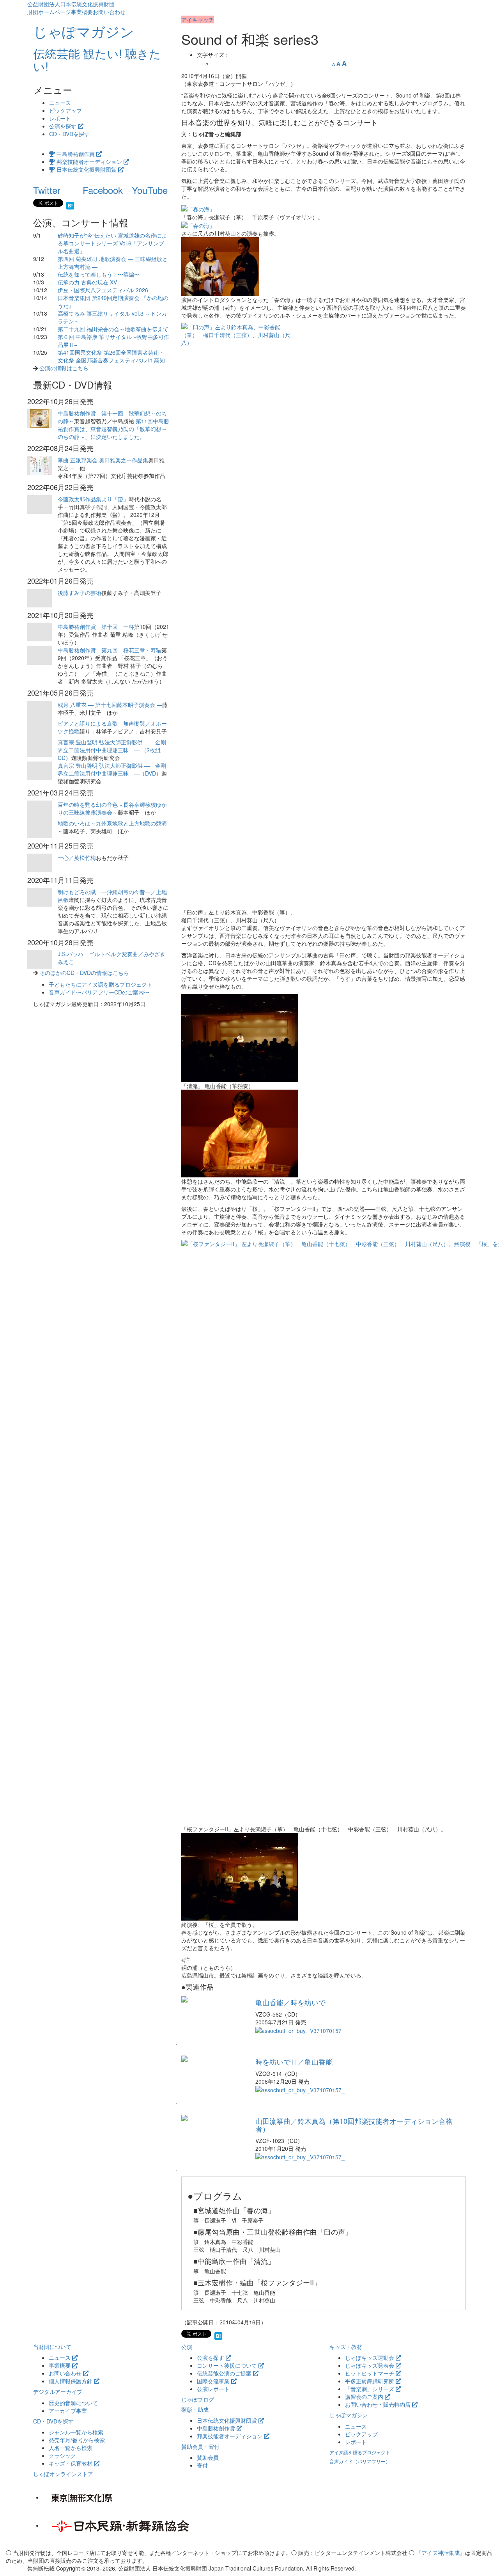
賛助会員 (208, 2457)
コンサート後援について (228, 2365)
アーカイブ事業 (68, 2411)
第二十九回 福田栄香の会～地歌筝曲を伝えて (113, 329)
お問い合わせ (109, 12)
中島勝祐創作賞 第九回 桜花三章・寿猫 (110, 650)
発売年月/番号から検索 (77, 2440)
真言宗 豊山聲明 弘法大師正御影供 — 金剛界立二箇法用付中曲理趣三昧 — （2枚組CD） (112, 750)
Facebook (103, 190)
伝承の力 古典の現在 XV (87, 282)
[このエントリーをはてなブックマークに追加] (70, 204)
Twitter (47, 190)
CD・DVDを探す (69, 134)
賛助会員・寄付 (200, 2446)
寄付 (202, 2465)
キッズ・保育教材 (71, 2463)
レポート (60, 118)
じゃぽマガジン (349, 2415)
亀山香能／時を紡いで (290, 2002)
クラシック (62, 2455)
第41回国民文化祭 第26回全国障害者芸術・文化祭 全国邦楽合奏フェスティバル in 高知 (111, 356)
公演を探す (64, 126)
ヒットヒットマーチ (370, 2373)
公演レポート (213, 2389)
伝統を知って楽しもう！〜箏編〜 (99, 274)
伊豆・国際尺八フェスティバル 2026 (103, 290)
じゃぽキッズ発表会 (370, 2365)
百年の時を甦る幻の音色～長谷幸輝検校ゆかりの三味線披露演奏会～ (112, 808)
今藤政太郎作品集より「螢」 (93, 499)
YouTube (150, 190)
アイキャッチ (198, 20)
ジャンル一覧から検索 (76, 2432)
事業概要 (82, 12)
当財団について (52, 2347)
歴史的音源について (73, 2403)
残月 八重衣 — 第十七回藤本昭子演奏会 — (110, 705)
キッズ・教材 (346, 2347)
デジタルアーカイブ (58, 2391)
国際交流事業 (214, 2381)
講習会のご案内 (365, 2397)
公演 (187, 2347)
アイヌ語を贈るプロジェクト (360, 2452)
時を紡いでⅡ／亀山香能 (294, 2061)
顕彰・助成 (195, 2409)
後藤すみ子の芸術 (80, 593)
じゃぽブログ (198, 2399)
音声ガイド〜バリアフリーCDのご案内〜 (99, 992)
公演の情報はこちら (64, 368)
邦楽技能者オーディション (89, 162)
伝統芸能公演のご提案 (225, 2373)
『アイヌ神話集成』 (441, 2553)
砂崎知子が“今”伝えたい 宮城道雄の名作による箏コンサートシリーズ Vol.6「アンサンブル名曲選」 (112, 243)
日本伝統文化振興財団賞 (87, 169)
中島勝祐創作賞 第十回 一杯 (96, 627)
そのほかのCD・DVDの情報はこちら (84, 973)
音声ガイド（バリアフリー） (360, 2461)
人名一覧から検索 (71, 2448)
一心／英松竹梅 (77, 857)
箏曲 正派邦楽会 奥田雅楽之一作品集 (103, 460)
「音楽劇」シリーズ (370, 2389)
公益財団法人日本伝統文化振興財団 (71, 4)
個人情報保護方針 (71, 2381)
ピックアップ (65, 110)
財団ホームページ (49, 12)
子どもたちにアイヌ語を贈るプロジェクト (101, 984)
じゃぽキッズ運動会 (370, 2358)
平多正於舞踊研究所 (370, 2381)
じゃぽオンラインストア (63, 2474)
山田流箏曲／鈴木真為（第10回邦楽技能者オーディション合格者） (354, 2125)
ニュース (60, 103)
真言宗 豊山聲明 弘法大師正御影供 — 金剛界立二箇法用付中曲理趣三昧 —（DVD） (112, 769)
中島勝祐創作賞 (76, 154)
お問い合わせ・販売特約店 (379, 2404)
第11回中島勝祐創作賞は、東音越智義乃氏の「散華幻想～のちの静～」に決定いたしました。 (113, 429)
